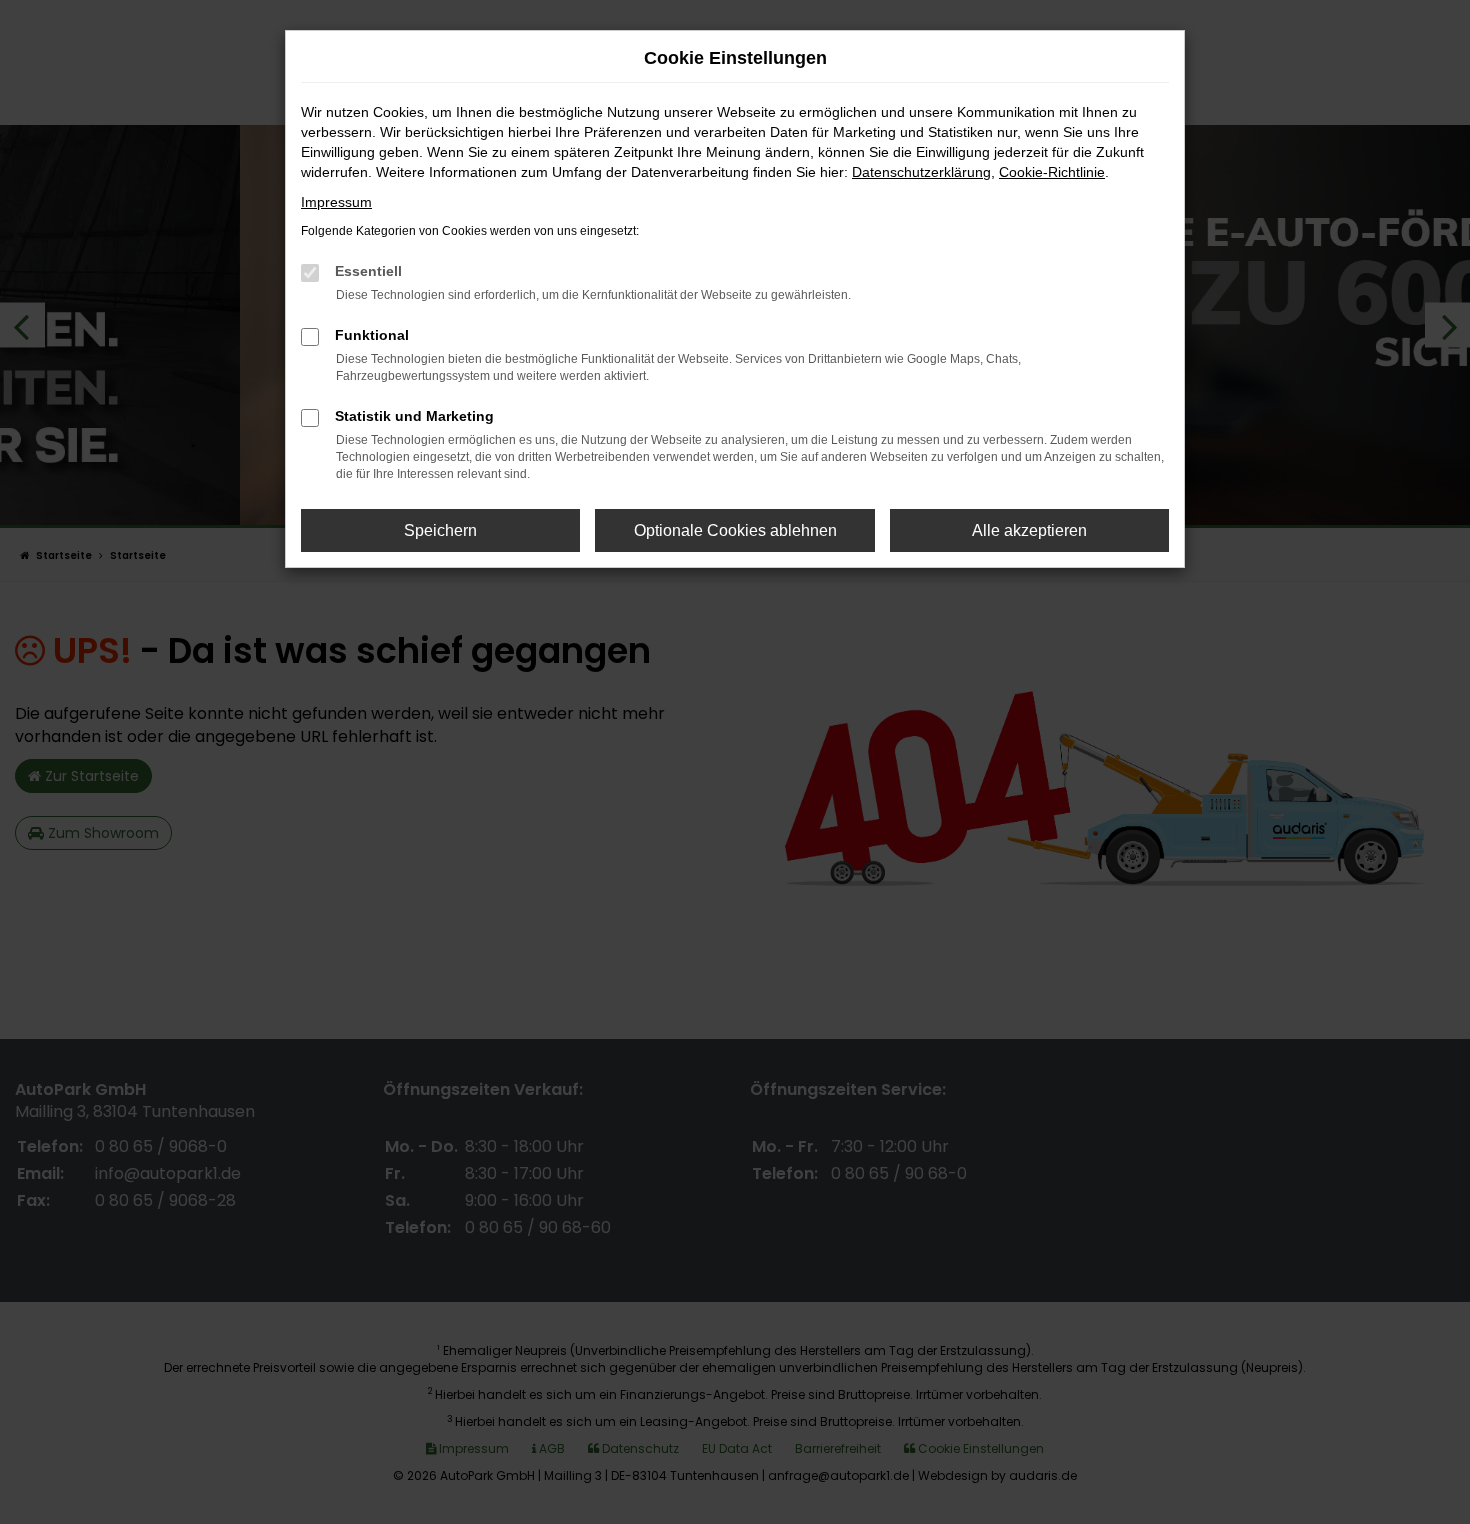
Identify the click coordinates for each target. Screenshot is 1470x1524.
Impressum (336, 202)
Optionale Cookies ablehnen (735, 530)
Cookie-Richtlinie (1052, 172)
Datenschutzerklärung (921, 172)
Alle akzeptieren (1029, 530)
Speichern (440, 530)
